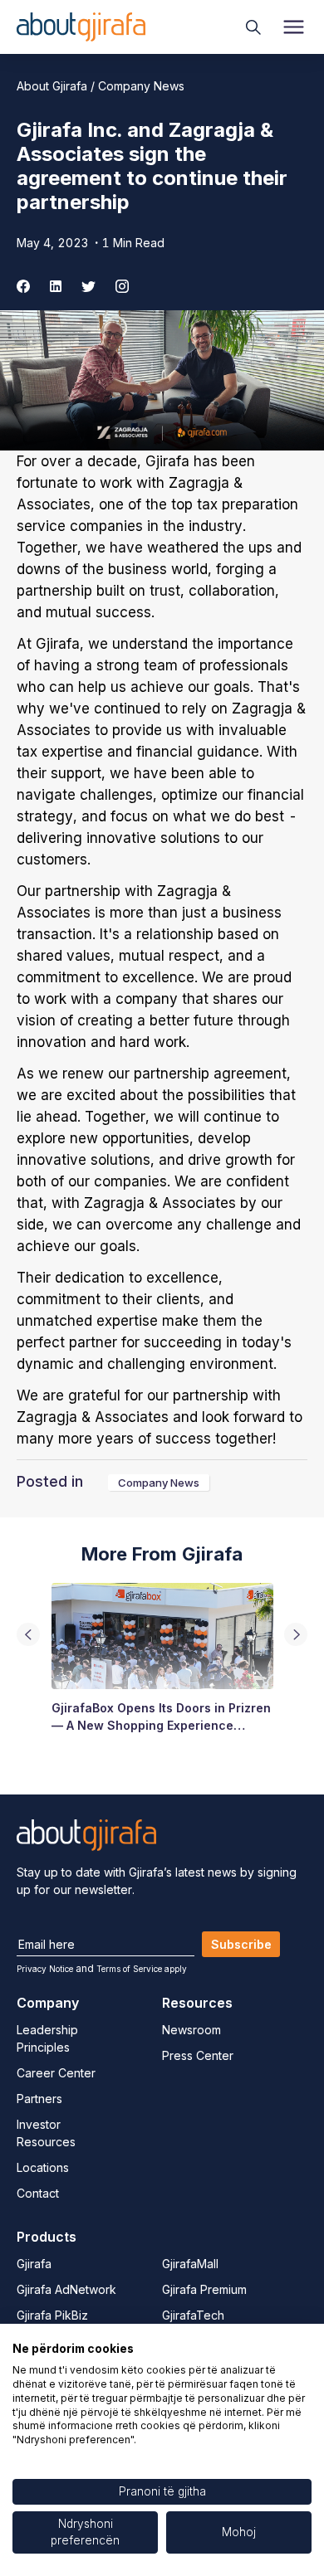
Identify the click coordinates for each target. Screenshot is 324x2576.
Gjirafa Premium (204, 2289)
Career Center (56, 2073)
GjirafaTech (193, 2315)
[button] (296, 1634)
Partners (39, 2099)
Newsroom (191, 2030)
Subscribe (241, 1944)
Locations (43, 2167)
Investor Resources (46, 2133)
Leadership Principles (47, 2038)
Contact (38, 2193)
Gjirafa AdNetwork (66, 2289)
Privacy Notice (45, 1969)
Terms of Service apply (142, 1969)
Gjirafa (34, 2264)
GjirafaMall (190, 2264)
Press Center (198, 2055)
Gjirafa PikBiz (52, 2315)
